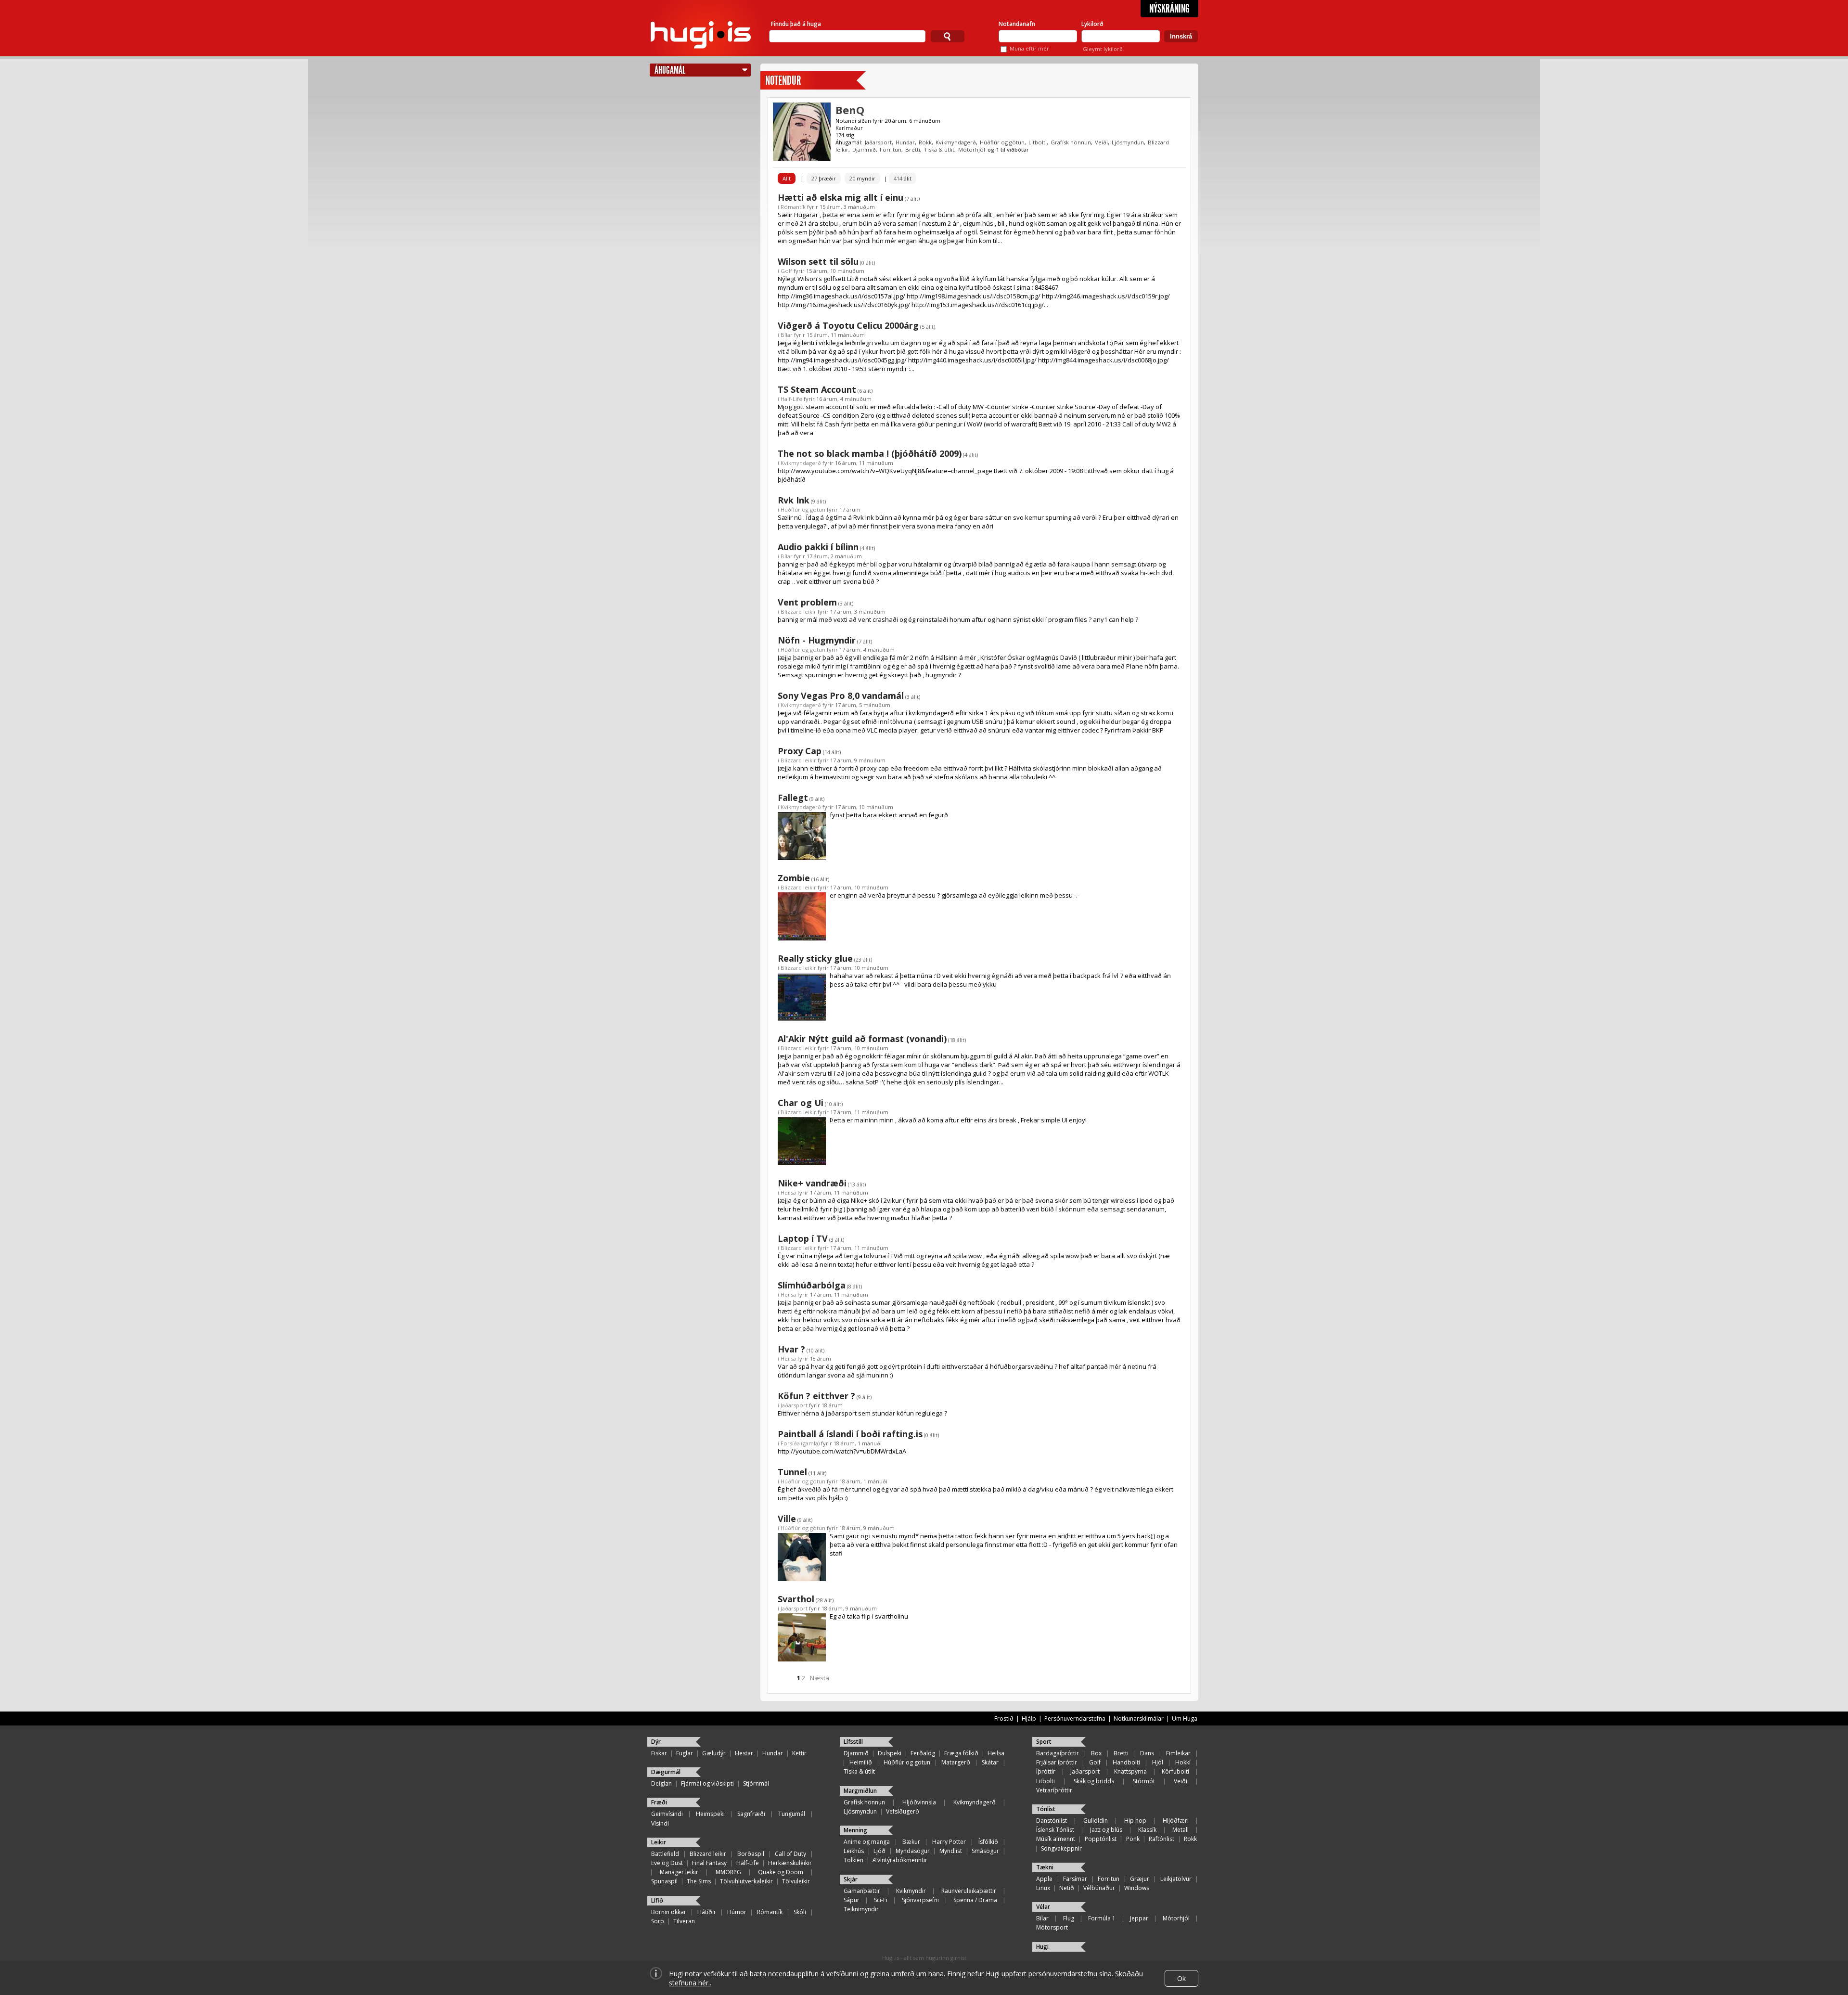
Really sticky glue (815, 958)
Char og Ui (801, 1103)
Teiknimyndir (861, 1909)
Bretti (913, 149)
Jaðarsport (878, 142)
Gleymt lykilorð (1103, 49)
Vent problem (807, 602)
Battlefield (665, 1854)
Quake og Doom (781, 1872)
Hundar (905, 142)
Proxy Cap (800, 751)
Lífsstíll (853, 1742)
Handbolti (1126, 1762)
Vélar (1043, 1907)
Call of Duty (790, 1854)
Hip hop (1135, 1821)
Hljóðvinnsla (919, 1802)
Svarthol (796, 1599)
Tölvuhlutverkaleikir (746, 1881)
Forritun (891, 149)
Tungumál (792, 1814)
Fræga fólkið (961, 1753)
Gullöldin (1096, 1821)
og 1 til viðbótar (1008, 149)
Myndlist (951, 1851)
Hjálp (1029, 1718)
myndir (862, 178)
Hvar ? (791, 1349)
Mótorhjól (972, 149)
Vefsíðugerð (903, 1811)
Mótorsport (1052, 1927)
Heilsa (788, 1192)
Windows (1137, 1888)
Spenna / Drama (975, 1900)
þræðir (824, 178)
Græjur (1140, 1879)
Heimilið (861, 1762)
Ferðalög (923, 1753)
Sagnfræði (751, 1814)
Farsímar (1075, 1879)
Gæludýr (714, 1753)
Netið (1067, 1888)
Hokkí (1183, 1762)
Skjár (851, 1879)
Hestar (744, 1753)
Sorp (658, 1921)
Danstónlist (1052, 1821)
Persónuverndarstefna (1075, 1718)
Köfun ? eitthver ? (816, 1396)
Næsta (820, 1678)
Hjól (1158, 1762)
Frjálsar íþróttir (1057, 1762)
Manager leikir (679, 1872)
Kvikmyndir (911, 1891)
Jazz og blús (1106, 1830)
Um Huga (1185, 1718)
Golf (786, 271)
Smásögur (985, 1851)
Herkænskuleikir (790, 1863)
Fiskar (659, 1753)
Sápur (852, 1900)
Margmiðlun (860, 1791)
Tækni (1045, 1867)
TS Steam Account (817, 389)
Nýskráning (1169, 9)
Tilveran (684, 1921)
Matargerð (956, 1762)
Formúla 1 (1102, 1918)
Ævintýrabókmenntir (900, 1860)
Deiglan (661, 1783)
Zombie (794, 878)
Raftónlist (1161, 1839)
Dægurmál (666, 1772)
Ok (1181, 1978)
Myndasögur (913, 1851)
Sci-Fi (881, 1900)
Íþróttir (1046, 1771)
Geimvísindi (667, 1814)
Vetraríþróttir (1054, 1790)
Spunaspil (664, 1881)
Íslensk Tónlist (1055, 1830)
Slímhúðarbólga (812, 1285)
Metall (1181, 1830)
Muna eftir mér (1029, 48)
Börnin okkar (669, 1912)
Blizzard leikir (798, 611)
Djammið (864, 149)
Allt (787, 178)
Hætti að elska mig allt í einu (841, 197)
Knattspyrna (1130, 1771)
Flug (1069, 1918)
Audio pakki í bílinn (818, 547)
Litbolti (1038, 142)
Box (1096, 1753)
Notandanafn (1017, 24)
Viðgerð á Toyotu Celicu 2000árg (848, 325)
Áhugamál (670, 70)
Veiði (1101, 142)
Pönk (1133, 1839)
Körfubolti (1175, 1771)
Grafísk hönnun (1071, 142)
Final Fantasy (709, 1863)
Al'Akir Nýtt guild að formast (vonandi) (862, 1039)
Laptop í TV (803, 1238)
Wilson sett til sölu (818, 261)
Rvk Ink (794, 500)
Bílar (787, 335)
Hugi (1042, 1947)
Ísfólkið (988, 1842)
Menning (855, 1830)
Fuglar (685, 1753)
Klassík (1147, 1830)
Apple (1044, 1879)
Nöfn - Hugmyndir (817, 640)
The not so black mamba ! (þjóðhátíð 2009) (870, 453)
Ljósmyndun (1128, 142)
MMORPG (728, 1872)
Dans (1147, 1753)
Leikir (659, 1842)
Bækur (911, 1842)
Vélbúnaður (1099, 1888)
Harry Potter (949, 1842)
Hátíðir (707, 1912)
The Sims (699, 1881)
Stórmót (1144, 1781)
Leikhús (854, 1851)
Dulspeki (890, 1753)
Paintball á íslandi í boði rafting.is (850, 1434)
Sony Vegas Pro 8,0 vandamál (841, 695)
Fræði (659, 1802)
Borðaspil (751, 1854)
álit (903, 178)
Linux (1043, 1888)
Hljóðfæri (1176, 1821)
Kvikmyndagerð (956, 142)
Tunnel (792, 1472)
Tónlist (1046, 1809)
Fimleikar (1178, 1753)
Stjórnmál (756, 1783)
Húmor (737, 1912)
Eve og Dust (667, 1863)
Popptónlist (1101, 1839)
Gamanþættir (862, 1891)
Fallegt (793, 798)
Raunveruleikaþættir (969, 1891)
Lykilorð (1092, 24)
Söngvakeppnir (1061, 1848)
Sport (1044, 1742)
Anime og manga (867, 1842)
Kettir (799, 1753)
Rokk (925, 142)
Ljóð (879, 1851)
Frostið (1004, 1718)
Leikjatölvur (1176, 1879)
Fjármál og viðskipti (707, 1783)
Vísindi (660, 1823)
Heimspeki (710, 1814)
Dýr (656, 1742)
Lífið (657, 1900)
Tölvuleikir (796, 1881)
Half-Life (791, 399)
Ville (787, 1519)
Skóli (800, 1912)
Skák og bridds (1094, 1781)
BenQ (850, 110)
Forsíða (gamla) (800, 1443)
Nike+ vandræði (812, 1183)
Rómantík (793, 207)
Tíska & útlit (939, 149)
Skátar (990, 1762)
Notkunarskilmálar (1139, 1718)
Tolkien (853, 1860)
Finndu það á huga (796, 24)
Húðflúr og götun (1002, 142)
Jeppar (1139, 1918)
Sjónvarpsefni (920, 1900)
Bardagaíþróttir (1058, 1753)
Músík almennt (1056, 1839)
